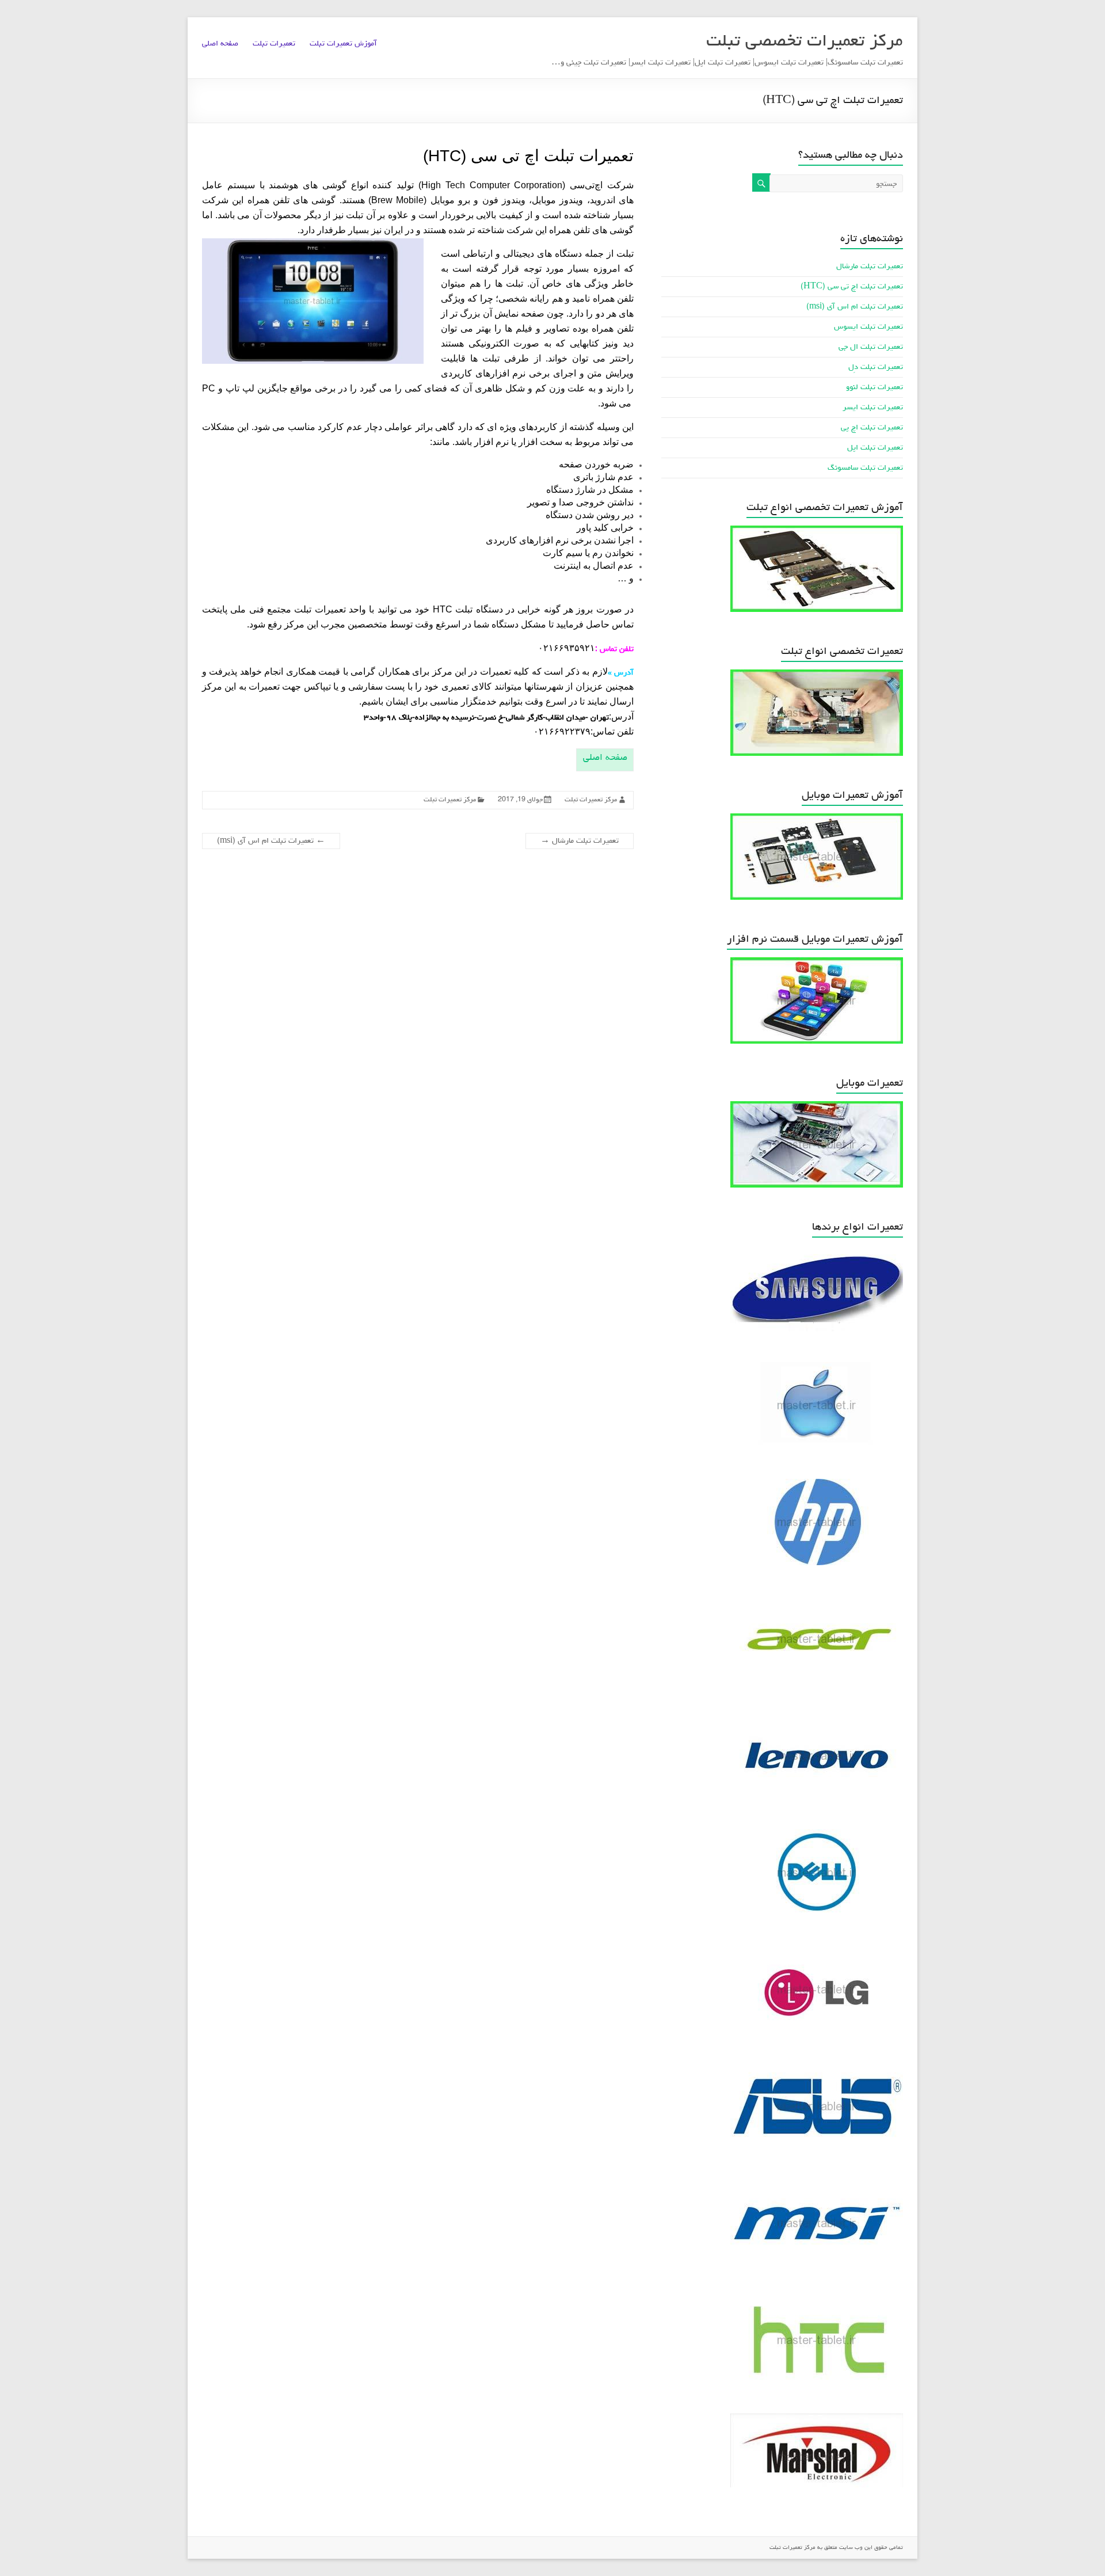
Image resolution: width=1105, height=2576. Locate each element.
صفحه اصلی (220, 44)
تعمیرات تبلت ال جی (871, 347)
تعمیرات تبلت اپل (875, 448)
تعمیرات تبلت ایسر (873, 408)
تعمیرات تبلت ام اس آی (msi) (271, 841)
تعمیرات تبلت (274, 44)
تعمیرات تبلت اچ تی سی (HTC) (852, 287)
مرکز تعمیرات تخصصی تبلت (805, 42)
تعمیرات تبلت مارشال (580, 841)
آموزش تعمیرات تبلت (343, 44)
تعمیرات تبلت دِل (876, 367)
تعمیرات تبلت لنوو (875, 387)
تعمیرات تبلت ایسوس (868, 327)
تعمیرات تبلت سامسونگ (865, 468)
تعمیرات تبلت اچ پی (872, 428)
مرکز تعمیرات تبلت (591, 800)
